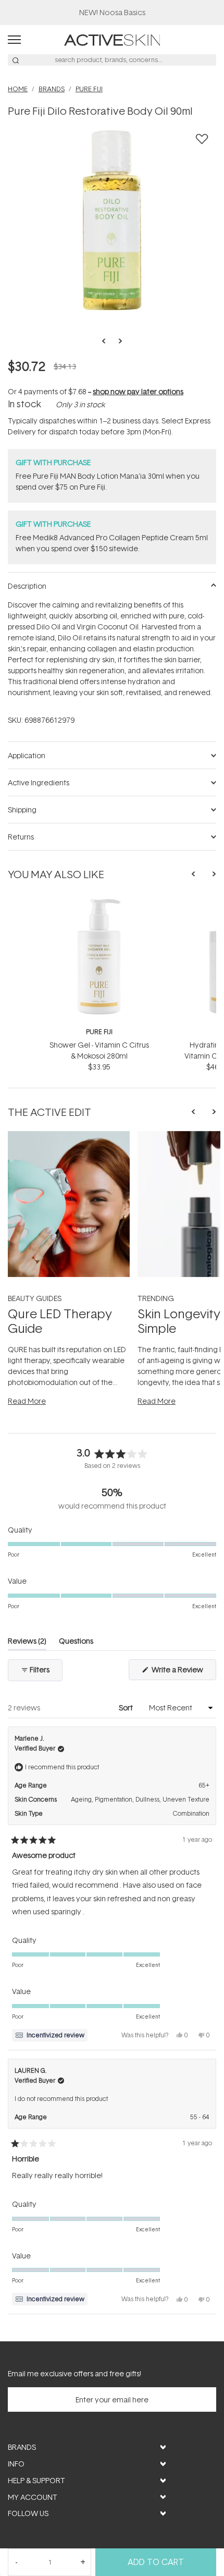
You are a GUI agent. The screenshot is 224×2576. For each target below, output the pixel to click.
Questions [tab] (76, 1643)
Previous (107, 341)
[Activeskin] (112, 39)
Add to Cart (156, 2562)
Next (117, 341)
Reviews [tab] (27, 1643)
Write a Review (183, 1672)
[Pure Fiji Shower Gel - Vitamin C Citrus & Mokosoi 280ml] (99, 902)
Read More (27, 1401)
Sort (127, 1708)
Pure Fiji (99, 1032)
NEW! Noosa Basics (112, 12)
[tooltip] (50, 2035)
